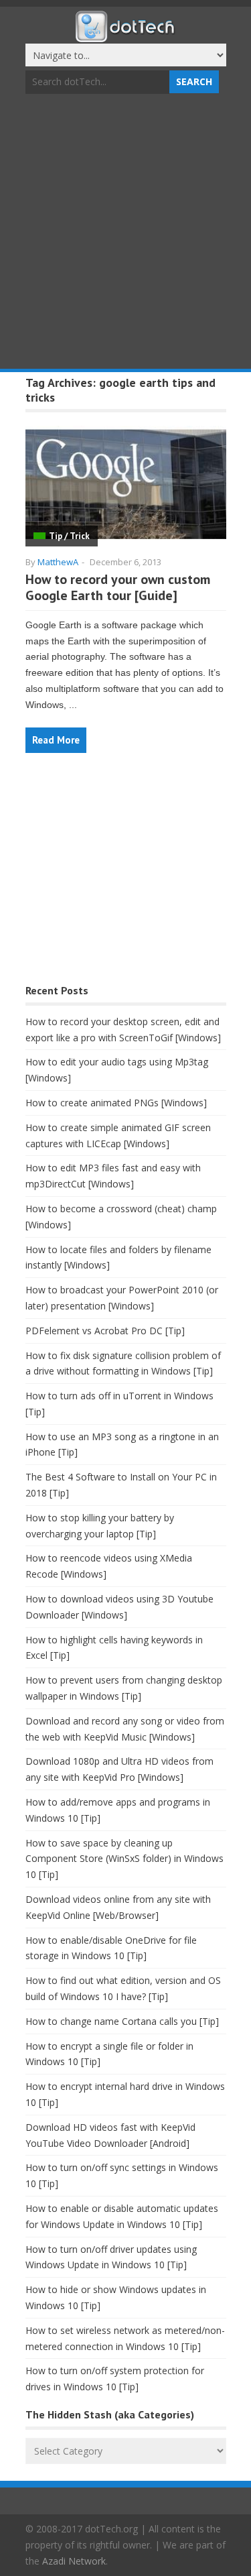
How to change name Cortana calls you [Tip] (122, 2021)
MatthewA (58, 562)
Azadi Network (74, 2561)
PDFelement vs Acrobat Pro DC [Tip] (105, 1331)
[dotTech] (126, 36)
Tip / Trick (69, 536)
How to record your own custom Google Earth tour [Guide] (118, 587)
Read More (56, 740)
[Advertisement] (125, 233)
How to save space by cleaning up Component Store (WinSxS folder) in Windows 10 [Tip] (124, 1859)
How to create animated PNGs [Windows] (116, 1103)
